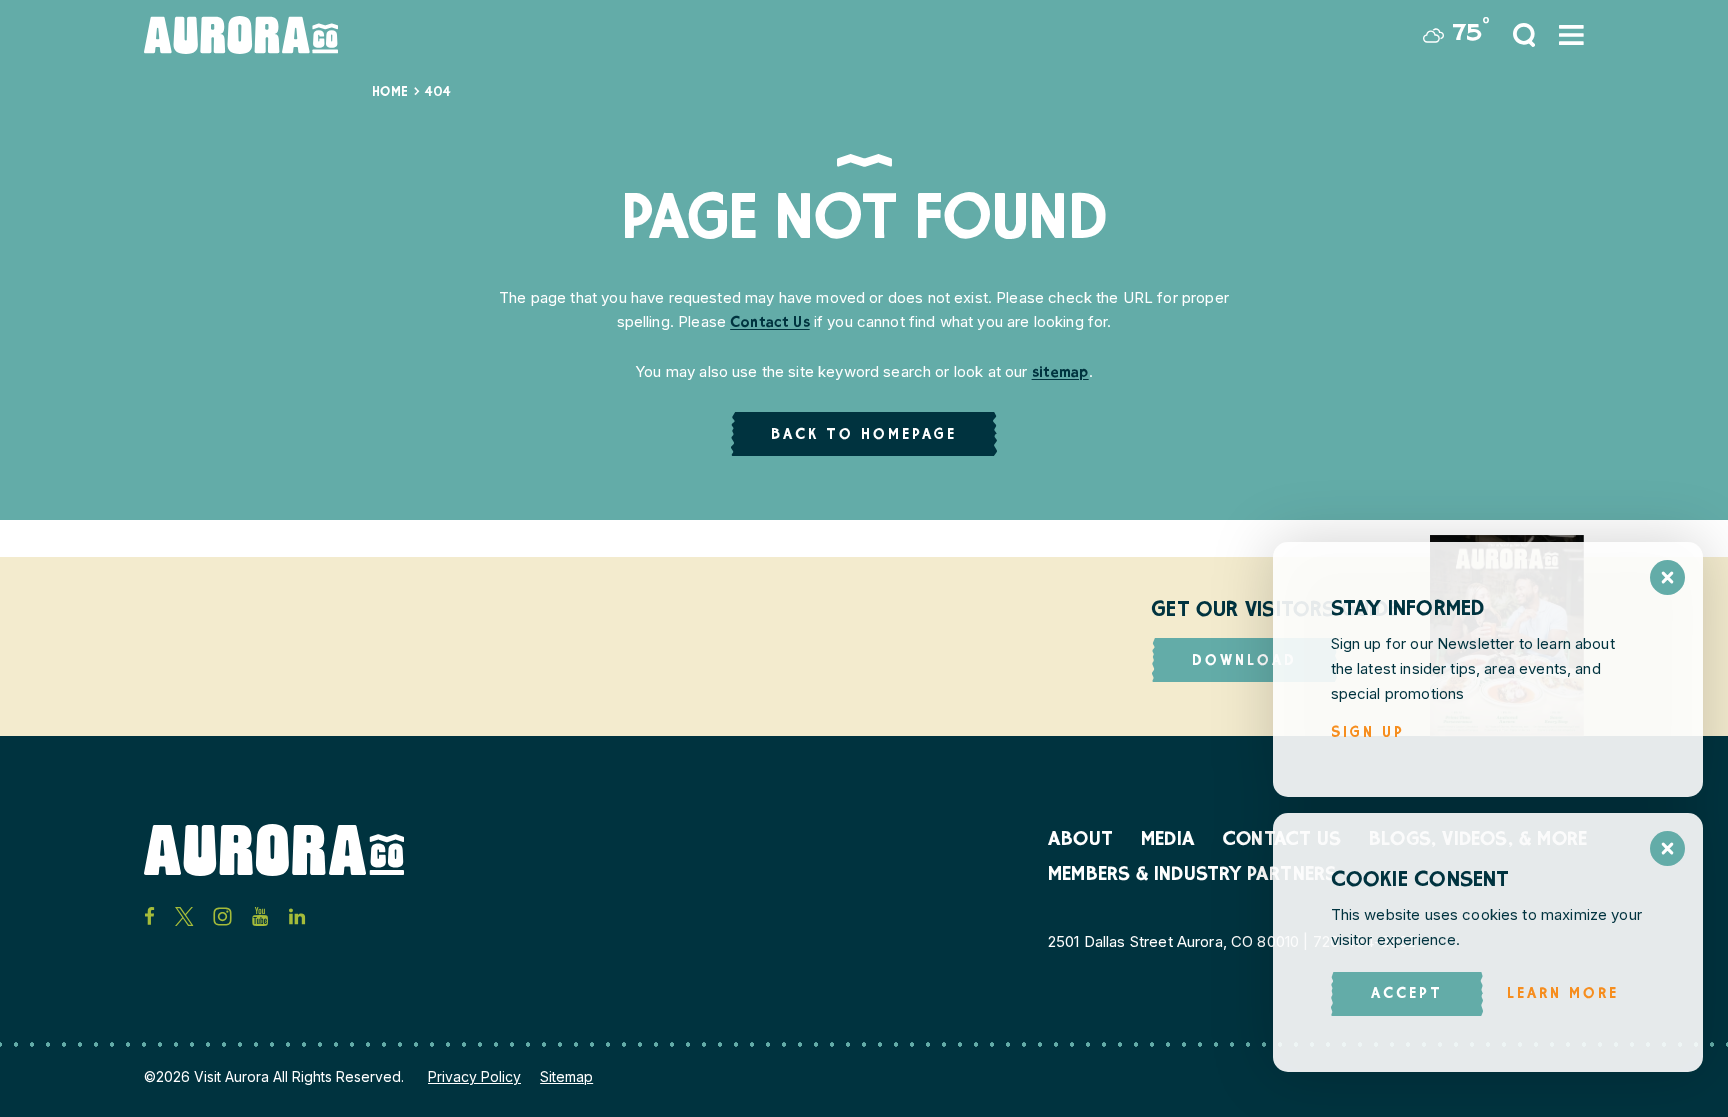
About (1080, 841)
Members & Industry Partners (1192, 876)
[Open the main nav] (1571, 35)
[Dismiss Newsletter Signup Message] (1667, 577)
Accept (1407, 994)
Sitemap (566, 1076)
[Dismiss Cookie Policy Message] (1667, 848)
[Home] (241, 35)
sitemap (1060, 373)
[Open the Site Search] (1524, 35)
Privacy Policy (474, 1076)
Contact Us (770, 323)
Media (1168, 841)
